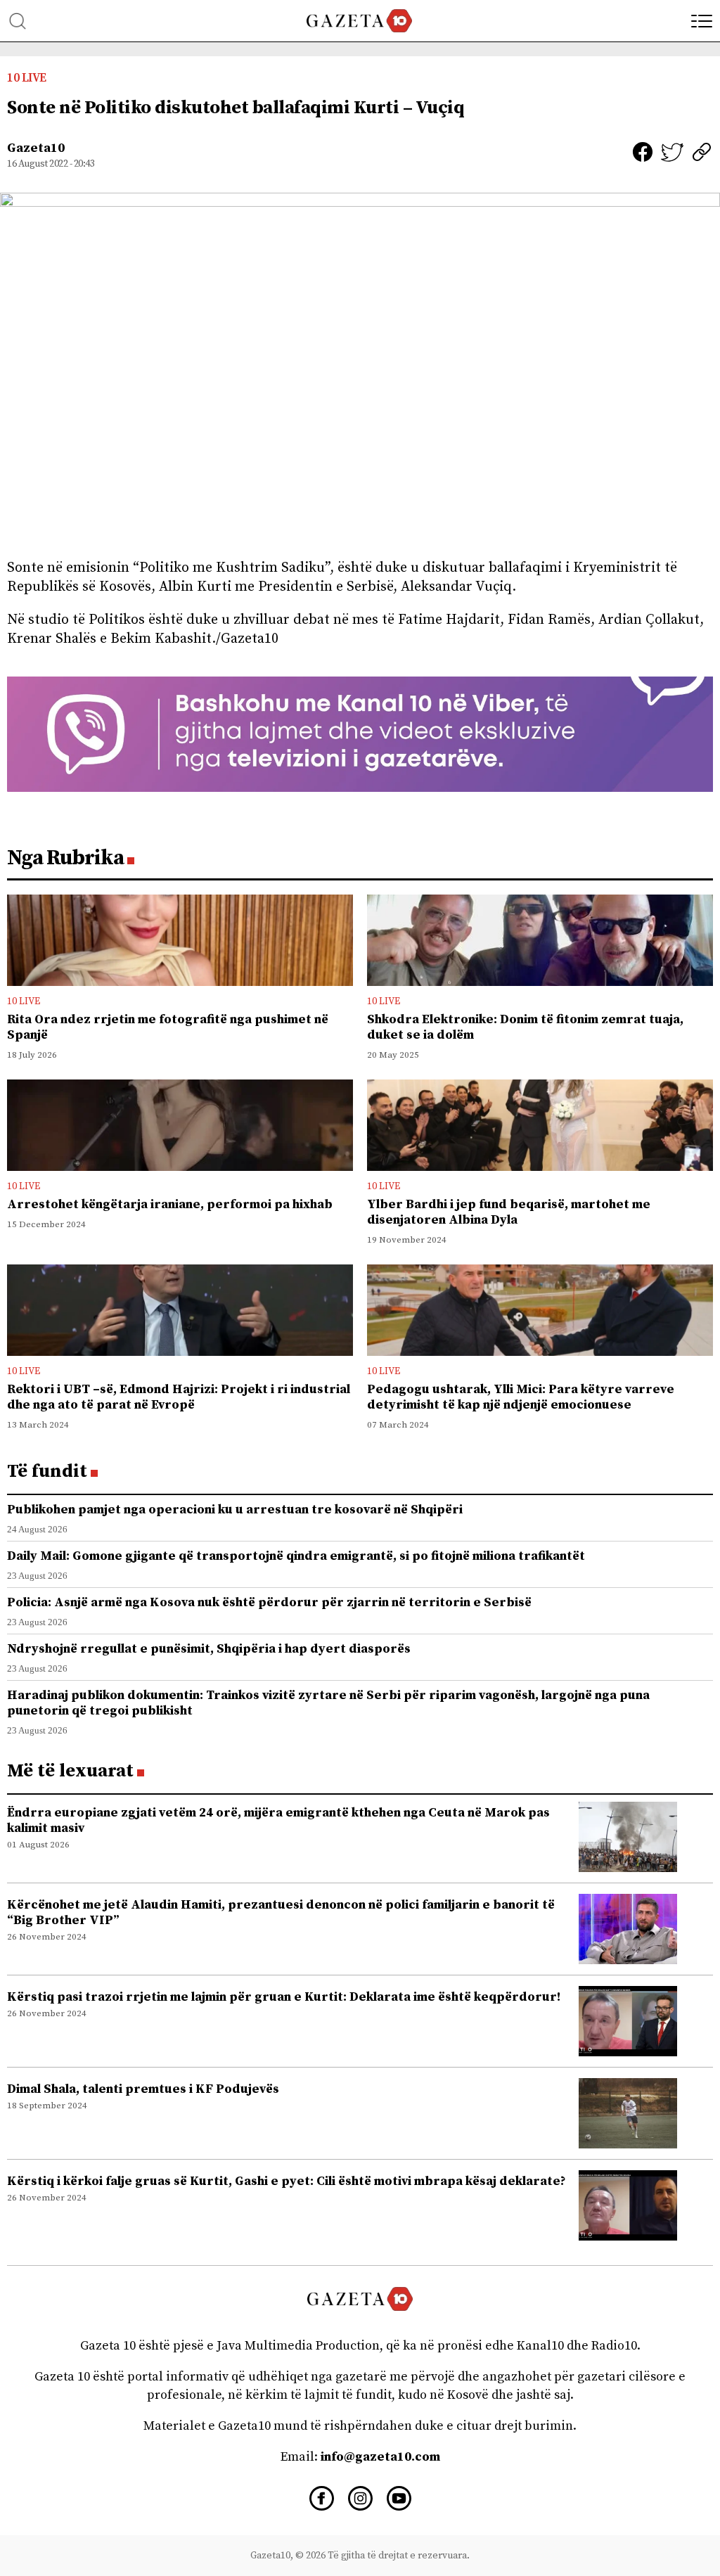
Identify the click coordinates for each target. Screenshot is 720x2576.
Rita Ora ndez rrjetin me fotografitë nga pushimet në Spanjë (168, 1027)
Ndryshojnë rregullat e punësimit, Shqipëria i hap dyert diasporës (209, 1649)
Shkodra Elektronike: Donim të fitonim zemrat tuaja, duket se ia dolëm (525, 1027)
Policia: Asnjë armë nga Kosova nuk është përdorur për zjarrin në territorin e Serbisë (269, 1602)
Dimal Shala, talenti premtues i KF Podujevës (143, 2089)
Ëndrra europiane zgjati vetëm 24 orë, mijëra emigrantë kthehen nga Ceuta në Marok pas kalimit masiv (278, 1820)
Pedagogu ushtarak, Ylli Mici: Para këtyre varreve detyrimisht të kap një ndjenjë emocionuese (521, 1397)
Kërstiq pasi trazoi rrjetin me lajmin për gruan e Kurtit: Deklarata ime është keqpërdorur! (284, 1997)
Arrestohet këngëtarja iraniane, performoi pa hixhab (170, 1204)
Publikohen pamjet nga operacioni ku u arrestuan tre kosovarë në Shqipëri (235, 1510)
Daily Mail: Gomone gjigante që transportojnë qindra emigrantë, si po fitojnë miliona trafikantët (296, 1556)
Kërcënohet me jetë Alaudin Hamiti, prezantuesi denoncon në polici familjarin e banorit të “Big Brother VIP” (281, 1912)
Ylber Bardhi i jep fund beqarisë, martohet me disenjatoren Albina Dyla (509, 1212)
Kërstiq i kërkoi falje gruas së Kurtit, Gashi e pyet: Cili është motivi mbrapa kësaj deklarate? (287, 2181)
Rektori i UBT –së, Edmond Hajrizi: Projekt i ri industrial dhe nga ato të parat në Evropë (179, 1397)
